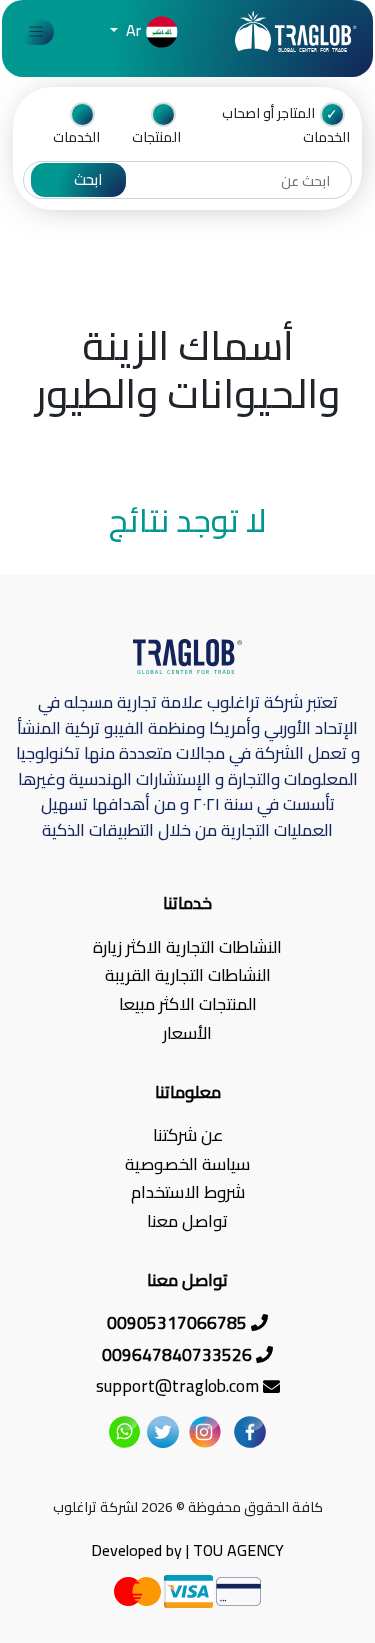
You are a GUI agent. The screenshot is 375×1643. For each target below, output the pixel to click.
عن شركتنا (188, 1135)
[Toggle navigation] (36, 32)
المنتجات (156, 136)
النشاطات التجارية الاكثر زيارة (187, 947)
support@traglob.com (179, 1387)
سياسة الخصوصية (187, 1164)
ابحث (88, 179)
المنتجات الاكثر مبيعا (188, 1004)
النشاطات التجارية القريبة (188, 976)
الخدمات (76, 136)
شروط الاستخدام (188, 1193)
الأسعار (187, 1033)
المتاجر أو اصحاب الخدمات (286, 125)
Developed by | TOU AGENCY (187, 1550)
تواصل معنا (187, 1221)
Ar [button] (131, 30)
